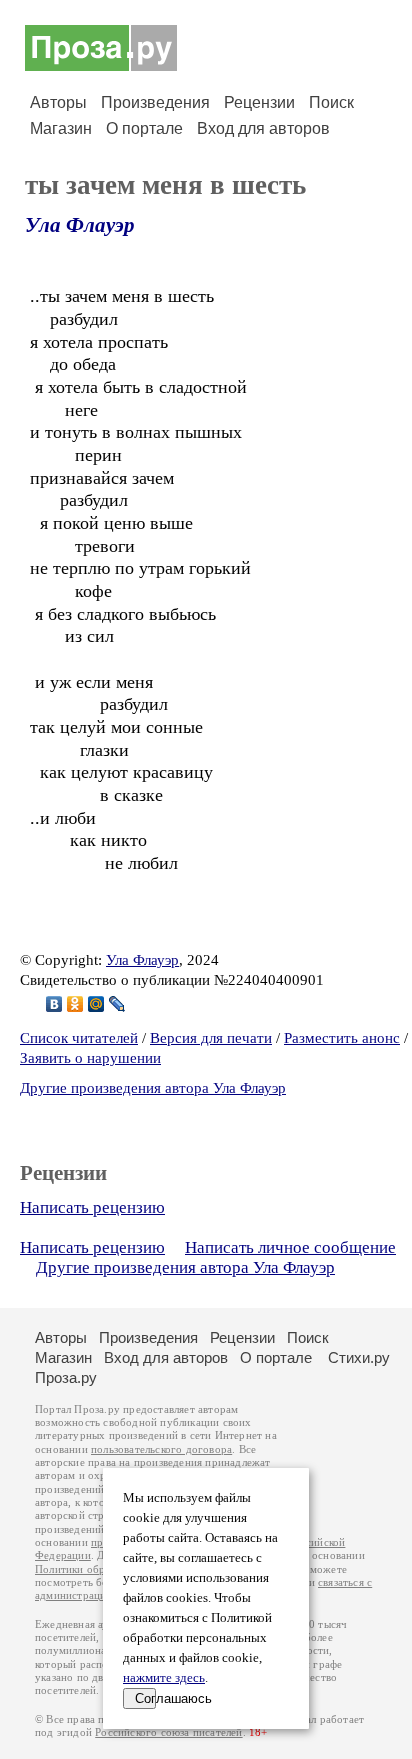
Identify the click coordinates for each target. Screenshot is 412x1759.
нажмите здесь (164, 1678)
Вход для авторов (263, 128)
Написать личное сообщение (290, 1247)
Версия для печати (211, 1038)
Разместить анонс (342, 1038)
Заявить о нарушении (90, 1058)
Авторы (58, 102)
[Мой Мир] (96, 1004)
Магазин (61, 128)
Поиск (331, 102)
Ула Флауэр (80, 225)
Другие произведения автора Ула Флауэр (153, 1088)
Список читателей (79, 1038)
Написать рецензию (92, 1207)
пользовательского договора (161, 1449)
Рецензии (259, 102)
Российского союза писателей (168, 1732)
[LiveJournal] (117, 1004)
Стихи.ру (359, 1357)
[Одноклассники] (75, 1004)
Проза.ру (66, 1377)
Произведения (155, 102)
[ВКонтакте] (54, 1004)
